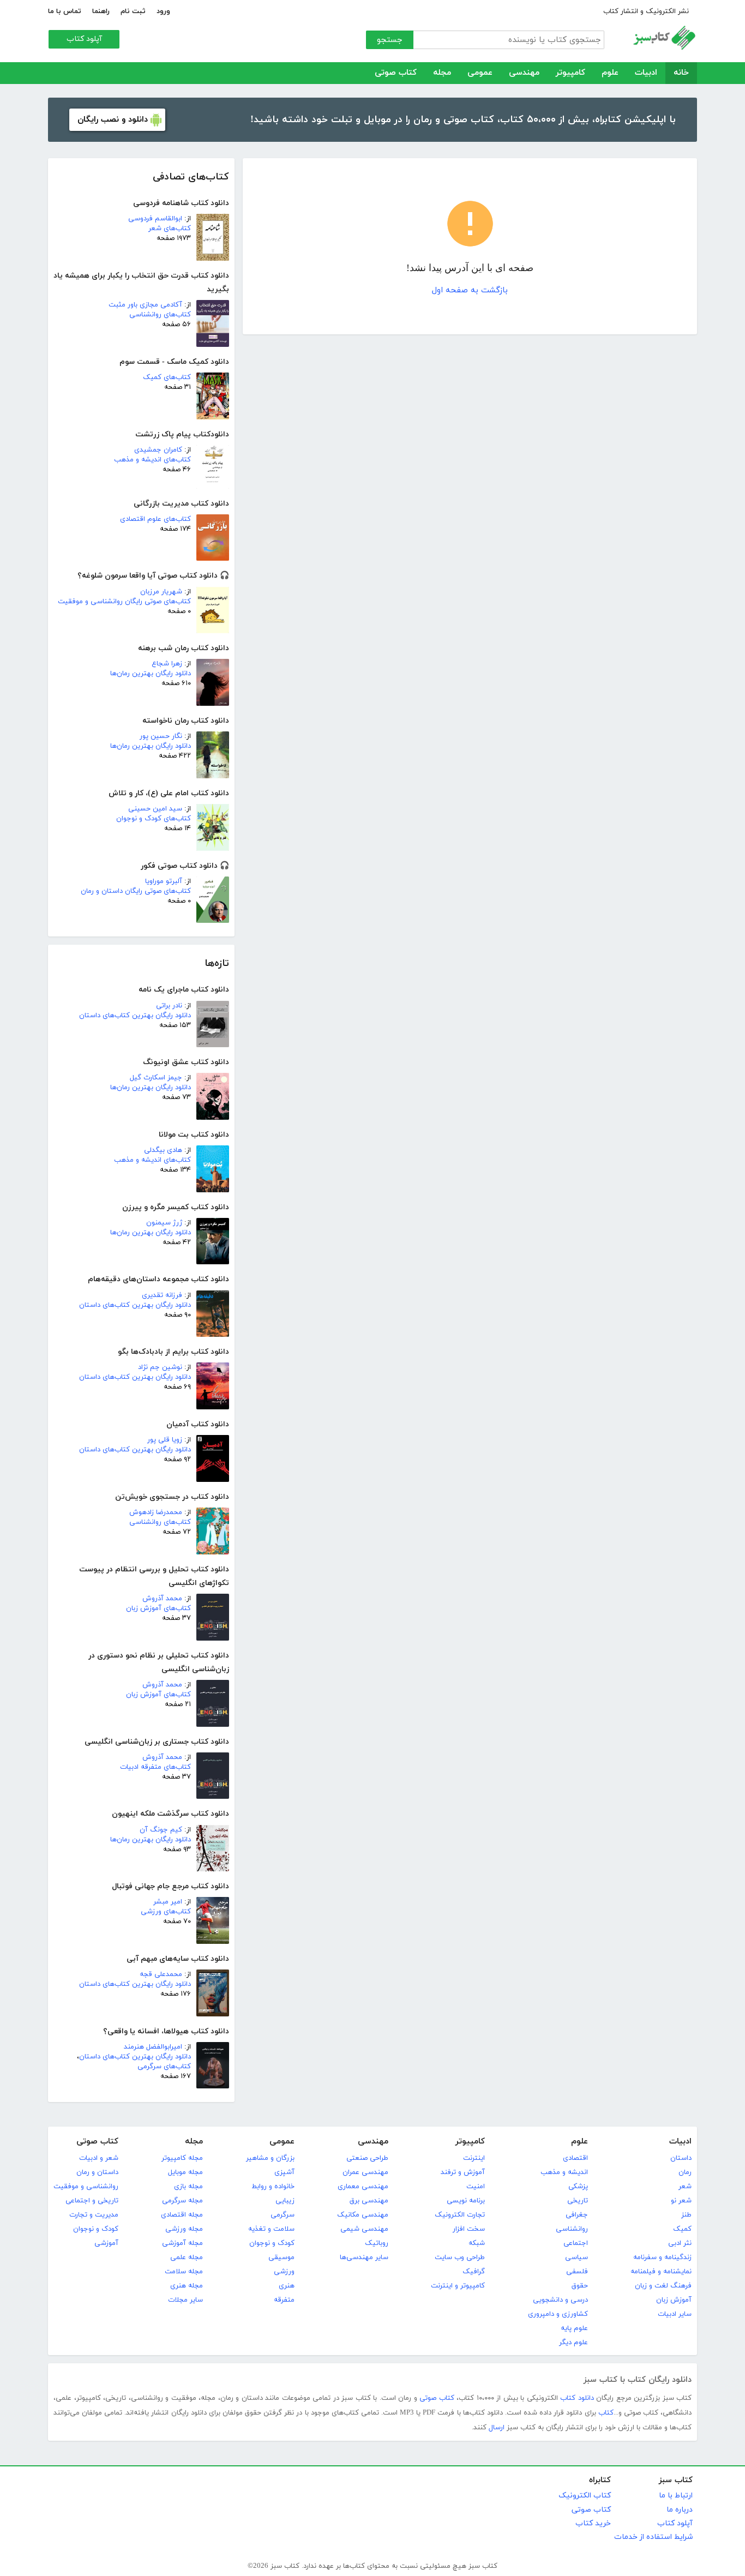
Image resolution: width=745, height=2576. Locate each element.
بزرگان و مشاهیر (270, 2158)
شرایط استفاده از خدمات (653, 2537)
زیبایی (285, 2201)
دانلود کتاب (577, 2398)
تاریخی (578, 2201)
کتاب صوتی (396, 73)
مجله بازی (188, 2187)
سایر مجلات (185, 2300)
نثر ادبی (680, 2243)
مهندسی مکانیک (363, 2215)
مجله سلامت (184, 2272)
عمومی (480, 73)
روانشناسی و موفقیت (86, 2187)
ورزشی (284, 2272)
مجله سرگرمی (182, 2201)
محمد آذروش (162, 1599)
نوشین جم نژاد (160, 1367)
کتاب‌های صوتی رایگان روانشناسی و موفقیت (124, 602)
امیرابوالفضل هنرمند (153, 2047)
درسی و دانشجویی (560, 2300)
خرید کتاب (593, 2523)
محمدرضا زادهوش (156, 1512)
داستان (681, 2158)
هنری (287, 2286)
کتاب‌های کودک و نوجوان (154, 819)
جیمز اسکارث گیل (156, 1078)
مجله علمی (187, 2257)
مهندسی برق (369, 2201)
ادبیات (646, 73)
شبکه (477, 2243)
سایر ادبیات (675, 2314)
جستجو (390, 40)
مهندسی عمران (365, 2172)
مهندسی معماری (363, 2187)
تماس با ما (65, 11)
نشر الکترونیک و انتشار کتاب (646, 11)
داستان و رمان (97, 2172)
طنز (686, 2215)
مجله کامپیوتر (182, 2158)
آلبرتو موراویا (164, 881)
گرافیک (474, 2272)
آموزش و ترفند (463, 2172)
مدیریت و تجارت (94, 2215)
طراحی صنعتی (367, 2158)
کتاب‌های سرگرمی (164, 2067)
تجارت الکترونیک (460, 2215)
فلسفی (577, 2272)
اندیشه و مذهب (564, 2172)
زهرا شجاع (167, 664)
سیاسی (576, 2257)
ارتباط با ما (676, 2496)
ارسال (497, 2428)
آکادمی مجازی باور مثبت (145, 305)
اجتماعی (576, 2243)
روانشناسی (572, 2229)
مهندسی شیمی (364, 2229)
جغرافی (577, 2215)
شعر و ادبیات (99, 2158)
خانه (681, 73)
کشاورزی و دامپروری (558, 2314)
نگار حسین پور (161, 736)
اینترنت (474, 2158)
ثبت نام (133, 11)
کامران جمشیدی (158, 450)
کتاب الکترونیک (585, 2496)
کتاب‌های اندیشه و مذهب (152, 460)
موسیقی (281, 2257)
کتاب (606, 2413)
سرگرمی (283, 2215)
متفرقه (284, 2300)
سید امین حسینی (155, 809)
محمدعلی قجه (161, 1974)
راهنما (101, 11)
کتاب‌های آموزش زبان (158, 1608)
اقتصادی (575, 2158)
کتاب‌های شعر (170, 229)
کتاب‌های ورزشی (166, 1912)
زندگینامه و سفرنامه (662, 2257)
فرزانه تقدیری (162, 1295)
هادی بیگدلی (163, 1150)
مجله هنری (187, 2286)
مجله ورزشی (184, 2229)
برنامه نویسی (466, 2201)
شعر (685, 2187)
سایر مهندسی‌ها (364, 2257)
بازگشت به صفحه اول (470, 290)
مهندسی (524, 73)
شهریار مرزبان (161, 592)
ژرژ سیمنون (164, 1223)
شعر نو (681, 2201)
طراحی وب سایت (460, 2257)
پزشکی (578, 2187)
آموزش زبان (674, 2300)
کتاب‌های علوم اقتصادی (155, 519)
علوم (610, 73)
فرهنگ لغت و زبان (663, 2286)
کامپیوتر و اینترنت (458, 2286)
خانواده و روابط (273, 2187)
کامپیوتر (570, 73)
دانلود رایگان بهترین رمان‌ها (151, 674)
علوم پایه (574, 2328)
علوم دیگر (573, 2343)
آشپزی (284, 2172)
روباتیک (377, 2243)
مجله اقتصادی (182, 2215)
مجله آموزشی (182, 2243)
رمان (685, 2172)
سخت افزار (469, 2229)
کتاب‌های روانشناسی (160, 315)
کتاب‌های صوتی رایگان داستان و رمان (136, 891)
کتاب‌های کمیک (167, 377)
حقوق (580, 2286)
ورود (163, 11)
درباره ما (680, 2510)
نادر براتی (169, 1006)
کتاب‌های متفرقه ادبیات (155, 1767)
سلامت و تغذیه (271, 2229)
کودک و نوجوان (272, 2243)
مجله (442, 73)
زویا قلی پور (165, 1440)
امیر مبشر (168, 1902)
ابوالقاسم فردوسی (155, 219)
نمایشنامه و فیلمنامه (661, 2272)
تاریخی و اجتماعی (92, 2201)
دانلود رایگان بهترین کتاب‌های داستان (135, 1016)
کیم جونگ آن (161, 1830)
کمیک (682, 2229)
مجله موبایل (185, 2172)
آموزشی (106, 2243)
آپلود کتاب (84, 39)
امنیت (476, 2187)
